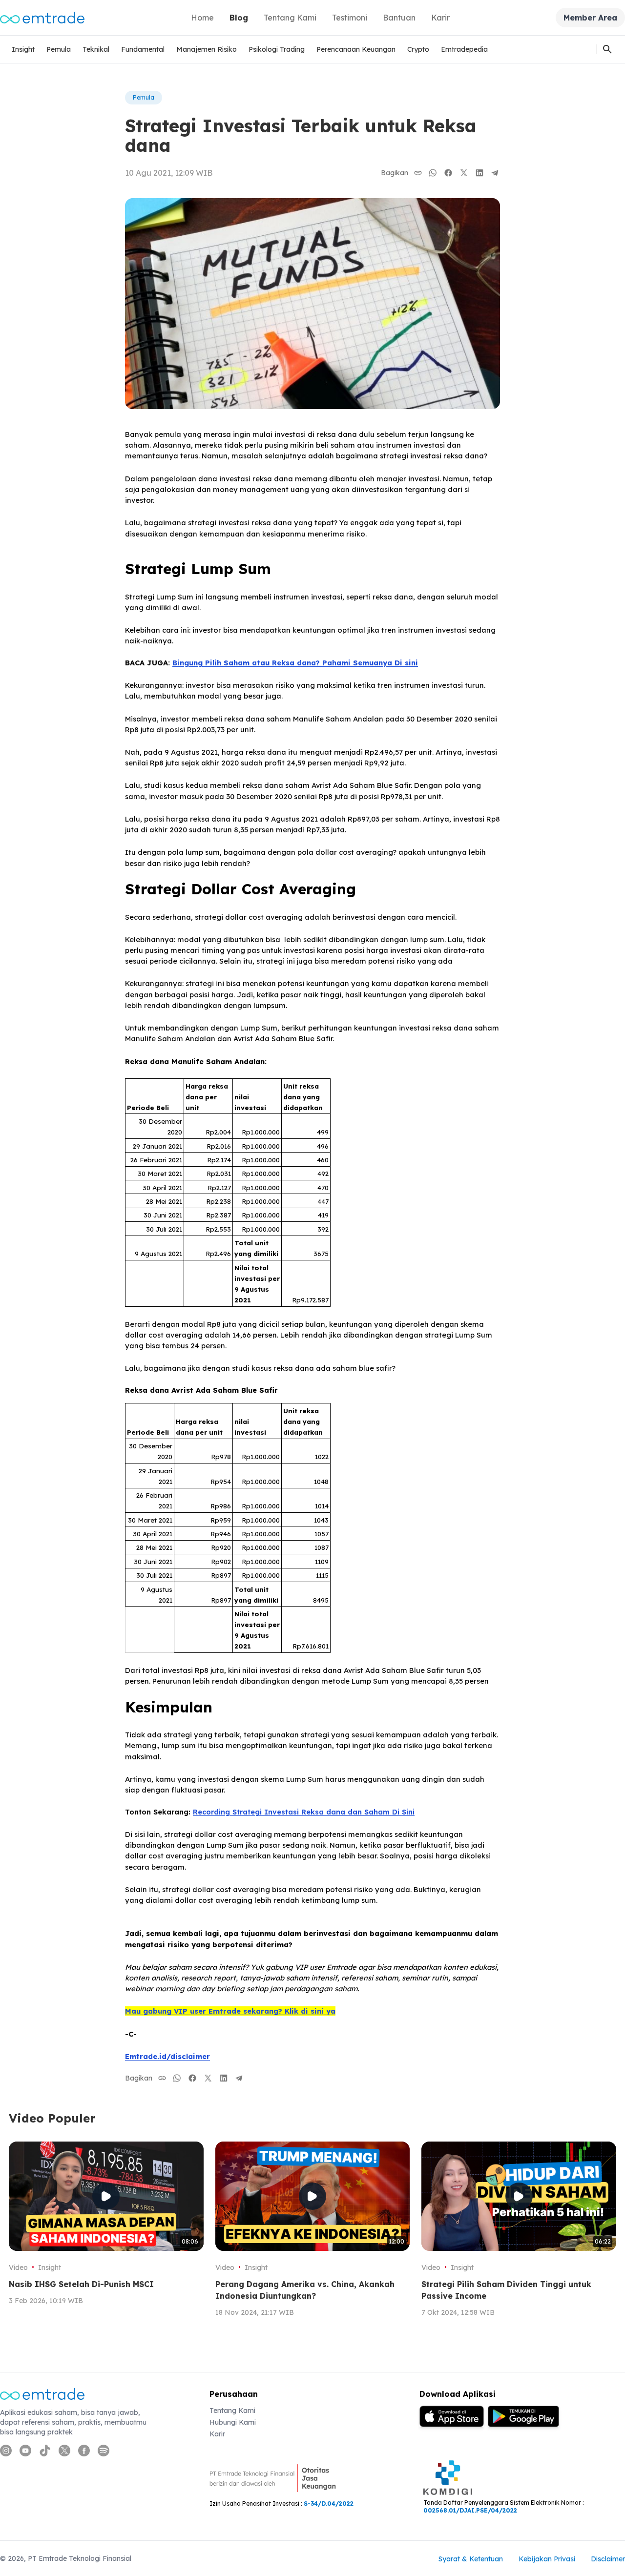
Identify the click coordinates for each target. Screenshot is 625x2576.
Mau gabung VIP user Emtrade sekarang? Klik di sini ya (230, 2011)
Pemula (59, 49)
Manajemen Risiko (207, 49)
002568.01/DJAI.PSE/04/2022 (470, 2510)
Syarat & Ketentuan (471, 2559)
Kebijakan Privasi (547, 2559)
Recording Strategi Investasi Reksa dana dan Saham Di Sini (304, 1812)
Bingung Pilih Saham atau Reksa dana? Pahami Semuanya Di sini (295, 663)
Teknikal (96, 49)
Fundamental (143, 49)
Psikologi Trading (277, 49)
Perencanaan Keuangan (356, 49)
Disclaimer (608, 2559)
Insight (23, 49)
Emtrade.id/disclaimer (167, 2056)
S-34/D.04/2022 (329, 2504)
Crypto (418, 49)
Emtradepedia (464, 49)
